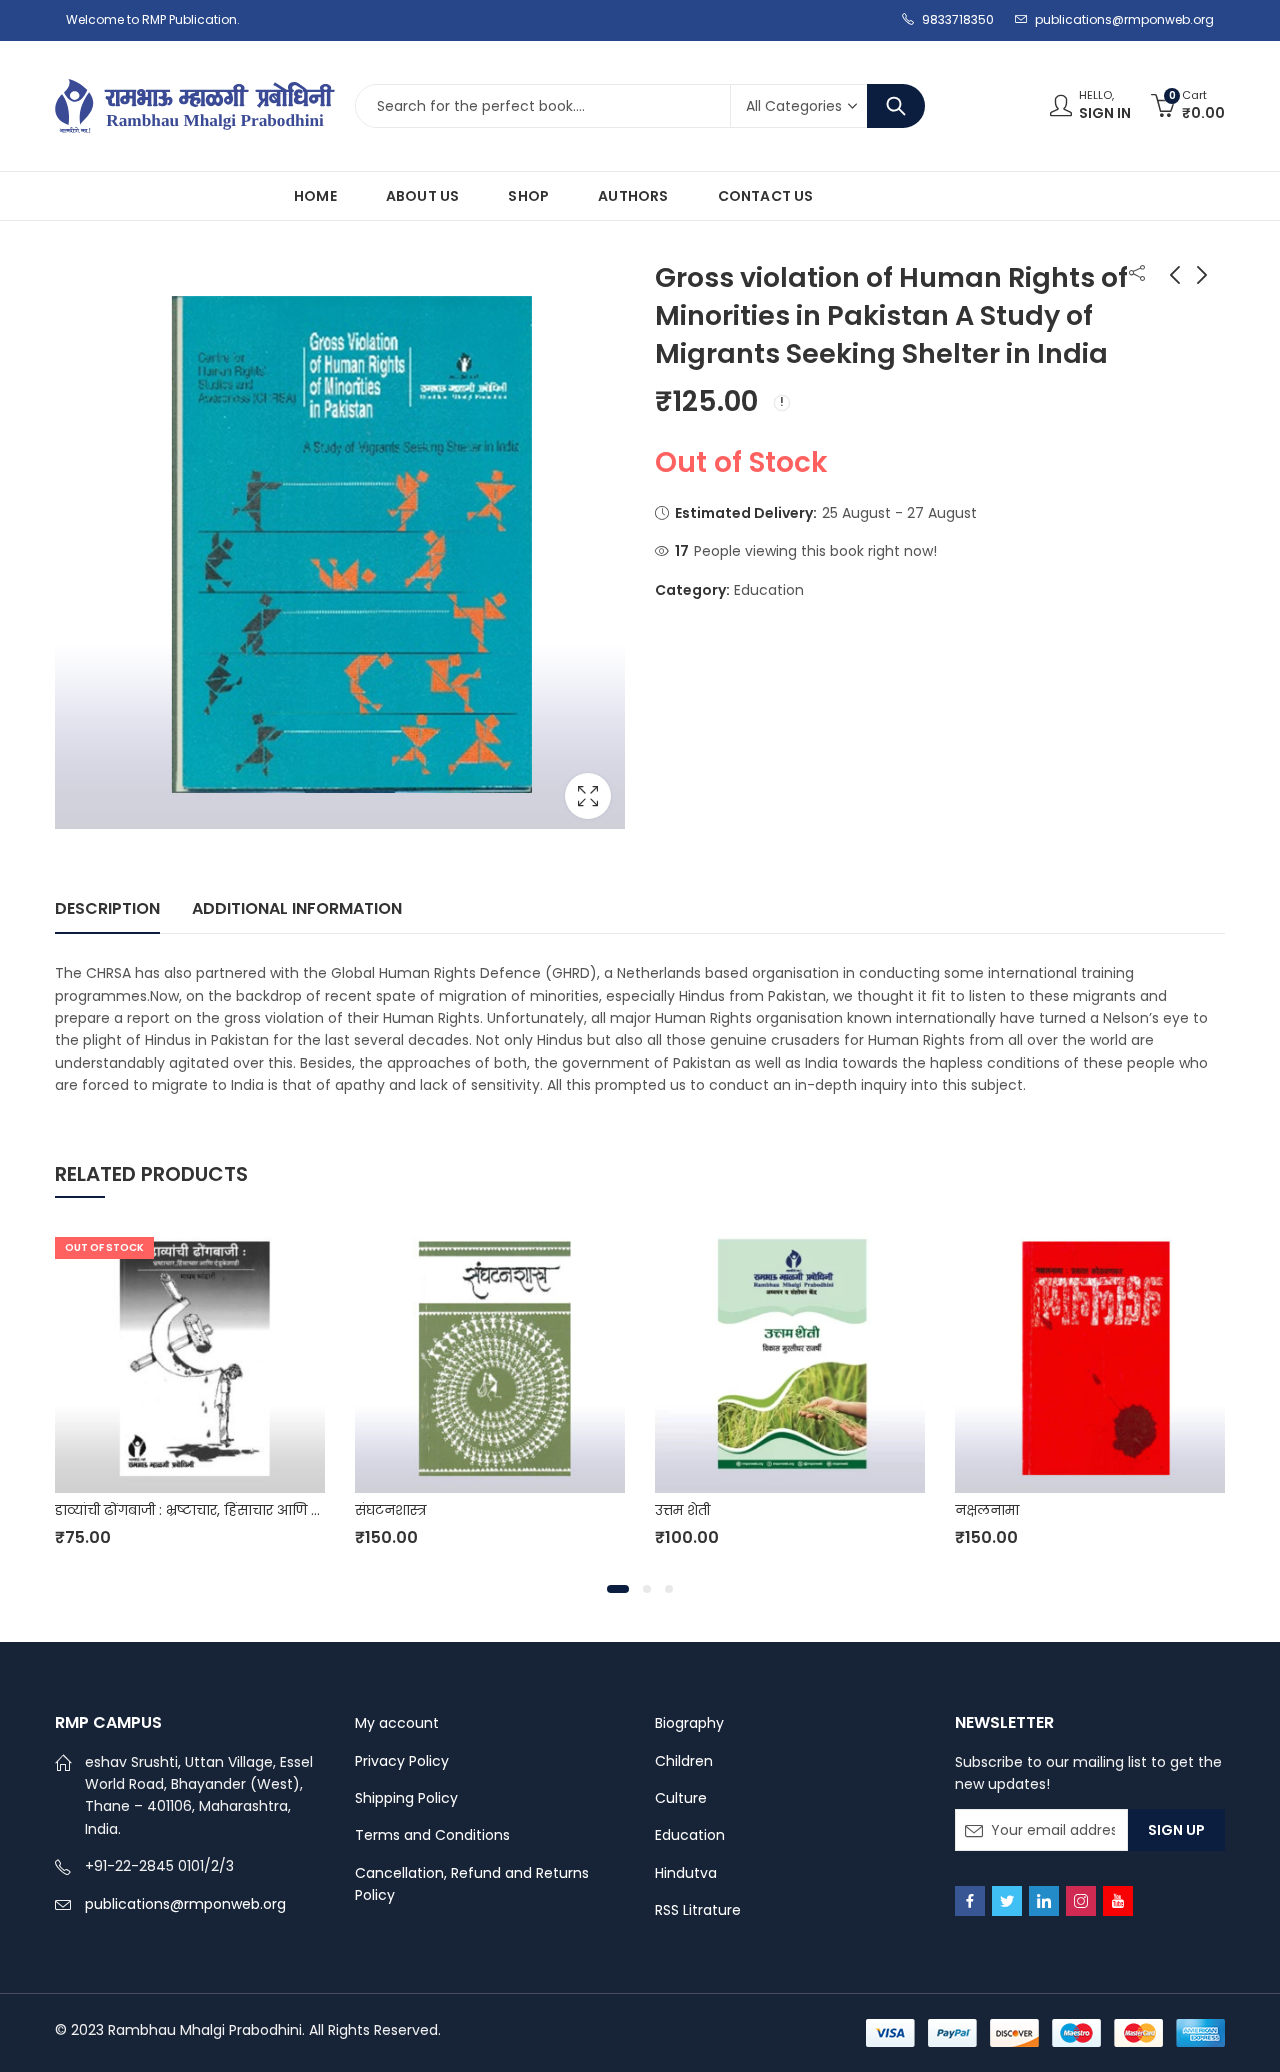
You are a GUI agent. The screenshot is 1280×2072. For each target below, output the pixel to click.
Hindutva (686, 1873)
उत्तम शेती (682, 1510)
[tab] (107, 909)
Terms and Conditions (432, 1835)
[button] (618, 1589)
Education (769, 590)
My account (397, 1723)
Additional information (297, 908)
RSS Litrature (698, 1910)
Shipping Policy (406, 1798)
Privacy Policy (402, 1761)
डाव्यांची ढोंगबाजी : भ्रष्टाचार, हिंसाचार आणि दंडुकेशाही (211, 1510)
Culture (681, 1798)
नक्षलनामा (987, 1510)
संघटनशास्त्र (390, 1510)
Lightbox (588, 796)
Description (107, 908)
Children (684, 1761)
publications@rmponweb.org (185, 1904)
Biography (689, 1723)
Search (896, 106)
